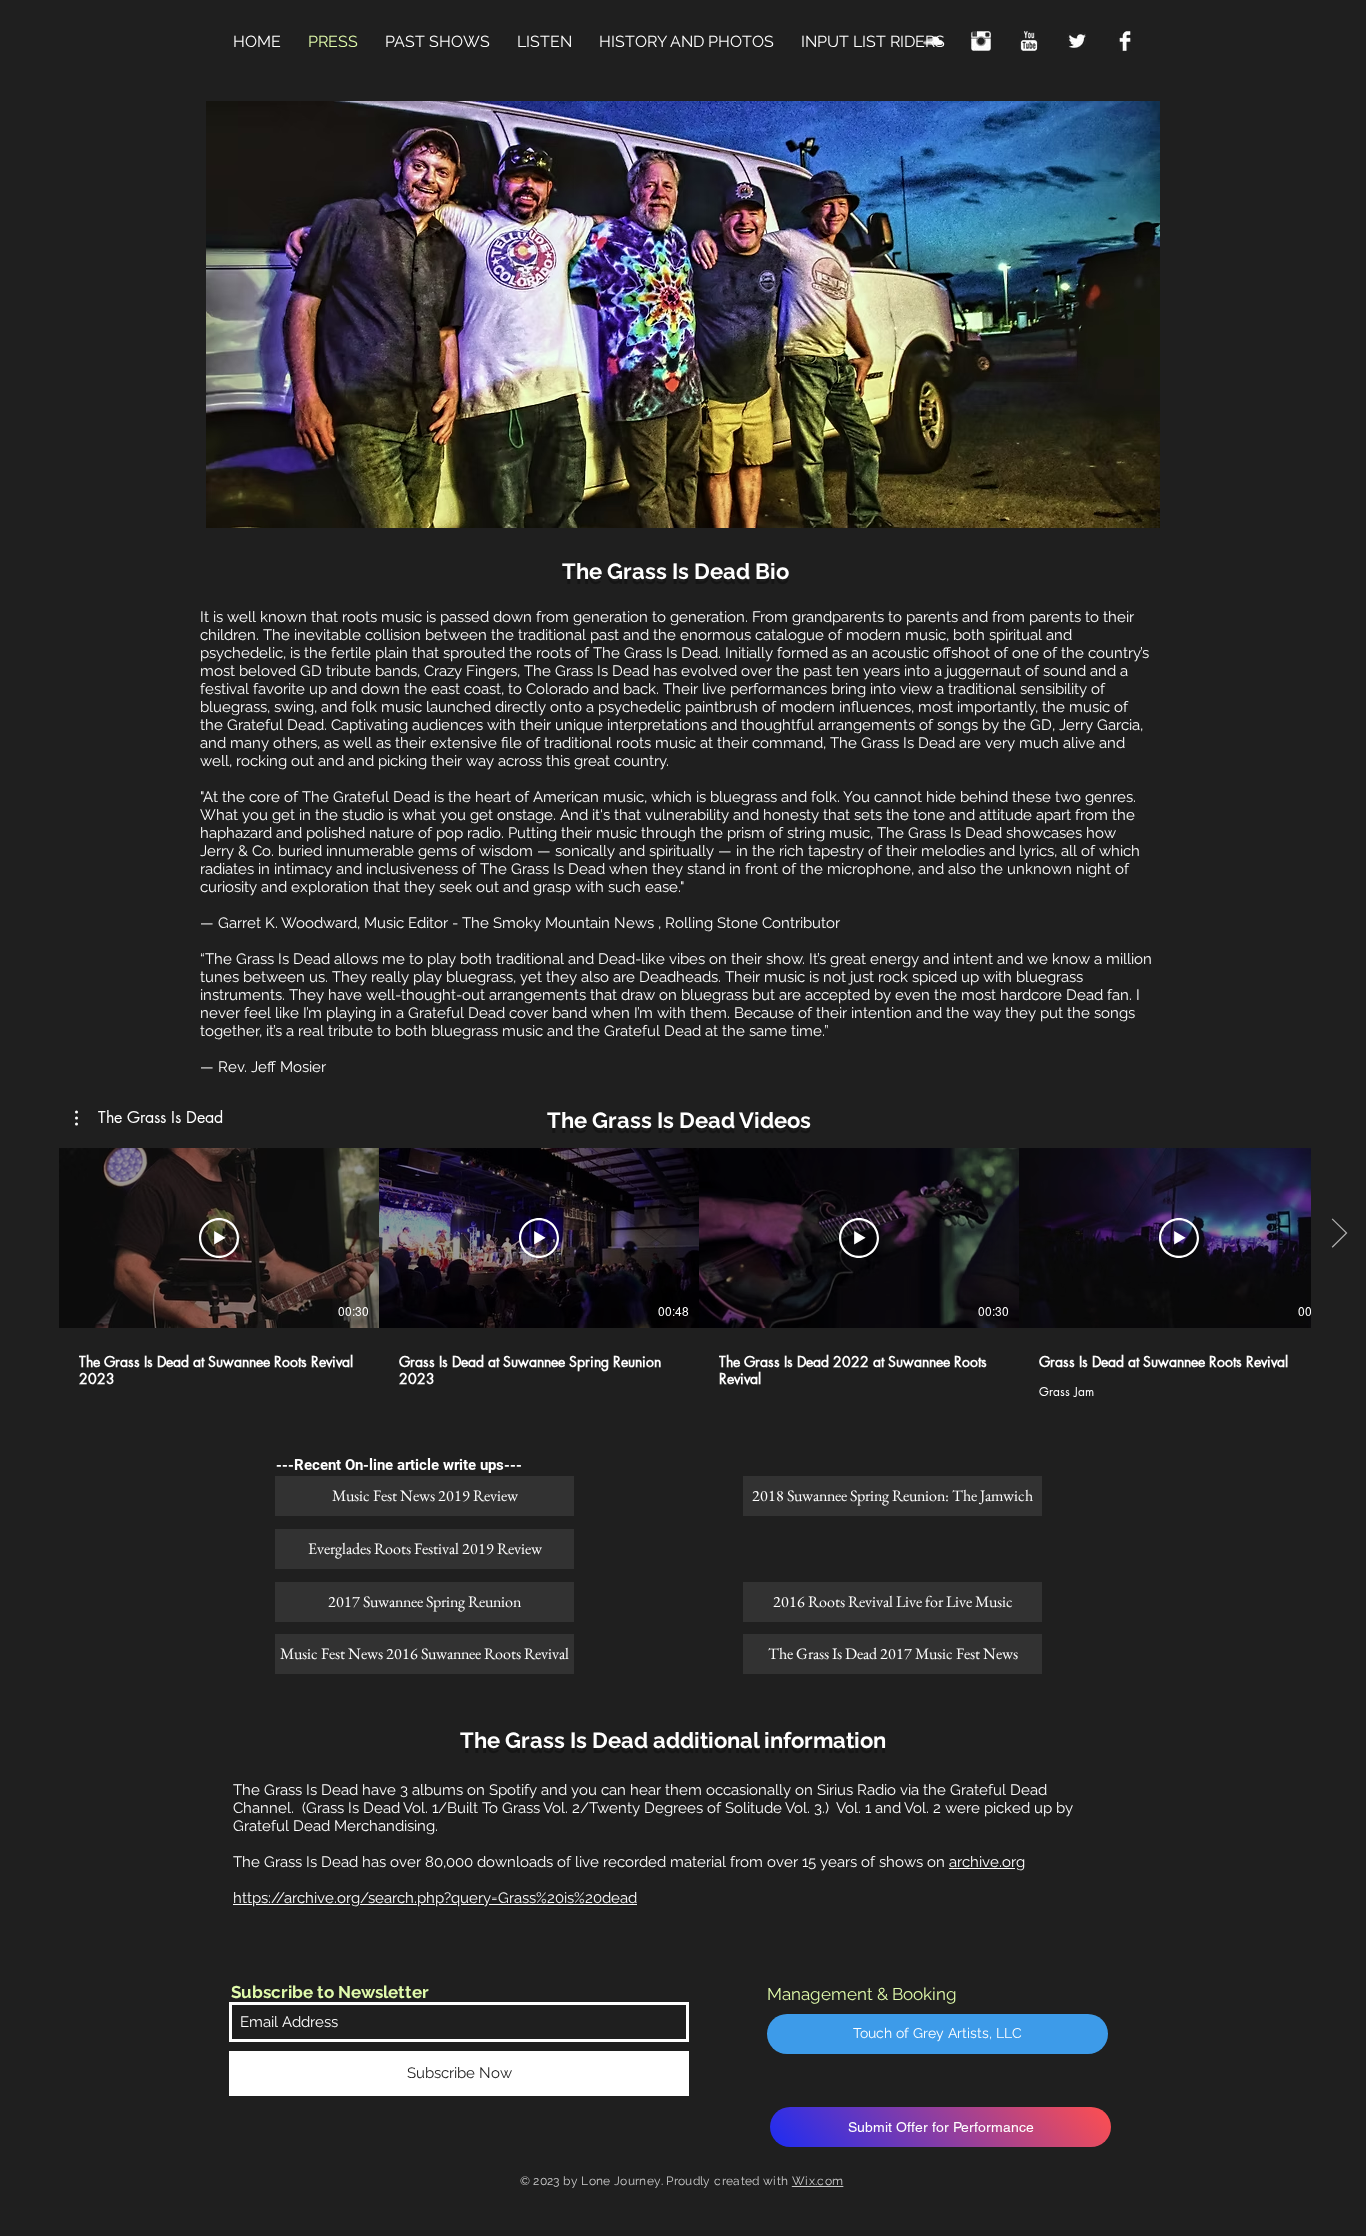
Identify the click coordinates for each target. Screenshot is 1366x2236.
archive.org (987, 1862)
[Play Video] (219, 1238)
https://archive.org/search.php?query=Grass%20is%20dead (435, 1898)
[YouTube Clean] (1029, 41)
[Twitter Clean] (1077, 41)
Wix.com (818, 2181)
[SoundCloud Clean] (933, 41)
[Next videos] (1338, 1234)
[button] (149, 1118)
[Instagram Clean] (981, 41)
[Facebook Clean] (1125, 41)
